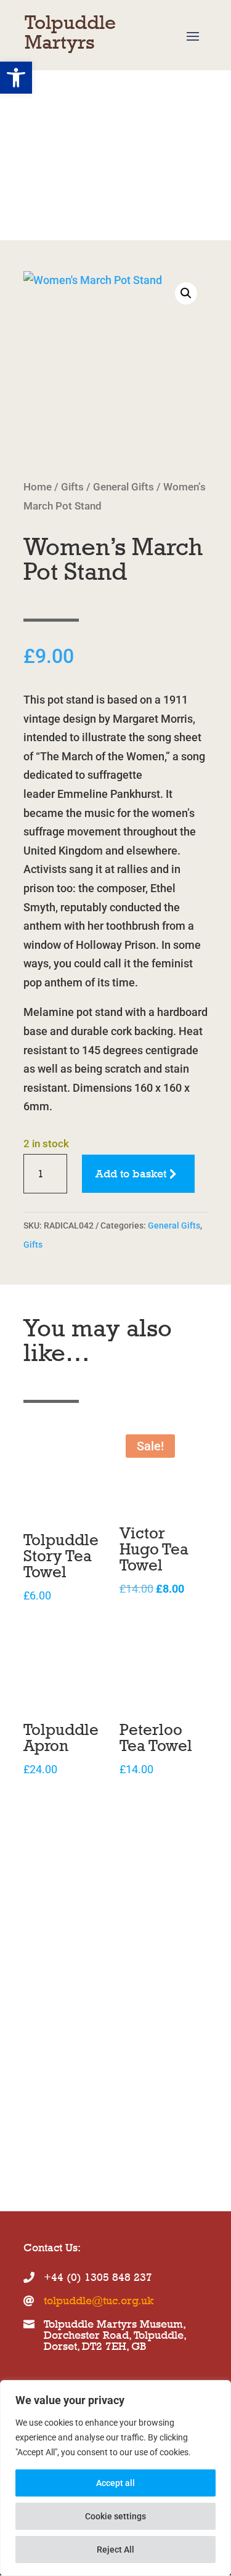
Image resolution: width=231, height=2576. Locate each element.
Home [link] (38, 487)
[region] (115, 2478)
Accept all (115, 2483)
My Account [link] (96, 175)
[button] (193, 36)
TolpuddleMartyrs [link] (70, 32)
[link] (116, 365)
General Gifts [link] (124, 487)
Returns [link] (153, 175)
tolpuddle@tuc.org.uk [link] (99, 2301)
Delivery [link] (44, 194)
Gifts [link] (72, 487)
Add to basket (131, 1174)
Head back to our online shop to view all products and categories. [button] (89, 2095)
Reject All (115, 2550)
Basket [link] (40, 175)
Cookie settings (115, 2516)
